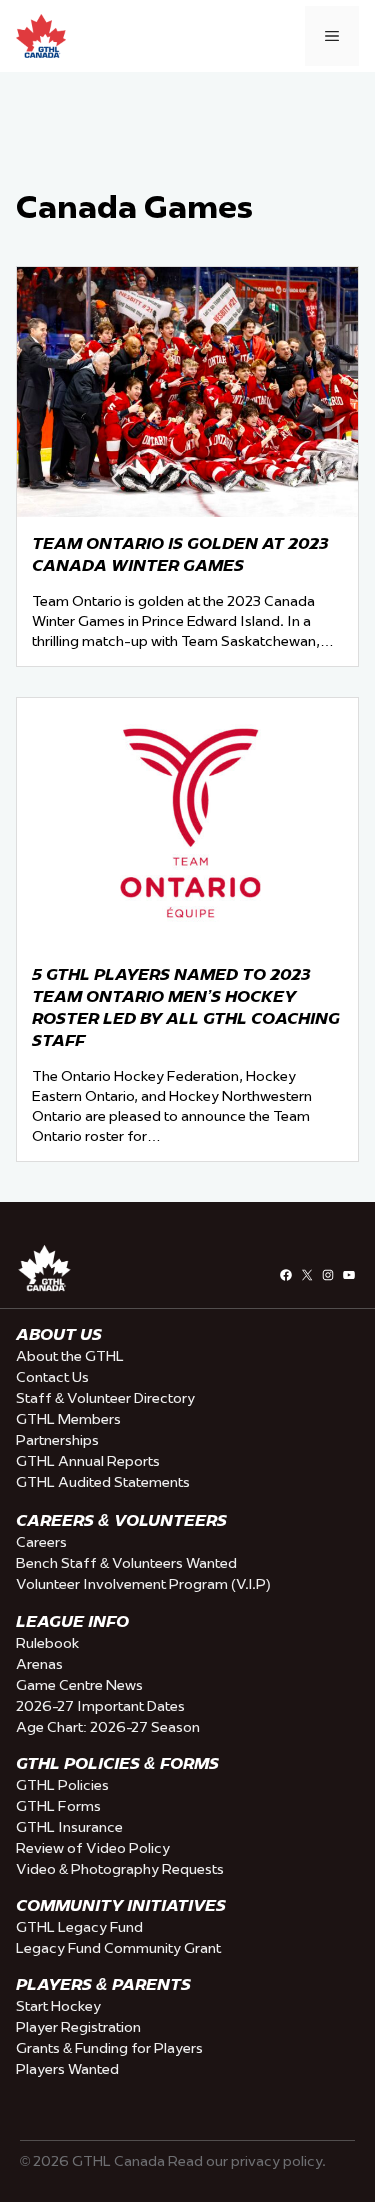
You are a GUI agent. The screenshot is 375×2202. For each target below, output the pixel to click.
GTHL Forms (58, 1806)
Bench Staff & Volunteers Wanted (126, 1563)
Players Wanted (67, 2069)
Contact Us (52, 1377)
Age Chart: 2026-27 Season (108, 1727)
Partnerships (57, 1440)
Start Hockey (58, 2006)
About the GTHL (70, 1356)
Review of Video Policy (93, 1848)
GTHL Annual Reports (88, 1461)
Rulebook (47, 1643)
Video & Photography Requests (120, 1869)
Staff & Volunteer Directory (105, 1398)
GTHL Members (68, 1419)
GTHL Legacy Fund (79, 1927)
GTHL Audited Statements (103, 1482)
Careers (41, 1542)
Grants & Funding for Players (109, 2048)
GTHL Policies (62, 1785)
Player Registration (78, 2027)
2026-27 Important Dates (100, 1706)
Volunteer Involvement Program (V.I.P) (143, 1584)
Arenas (39, 1664)
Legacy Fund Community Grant (118, 1948)
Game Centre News (79, 1685)
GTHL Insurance (69, 1827)
